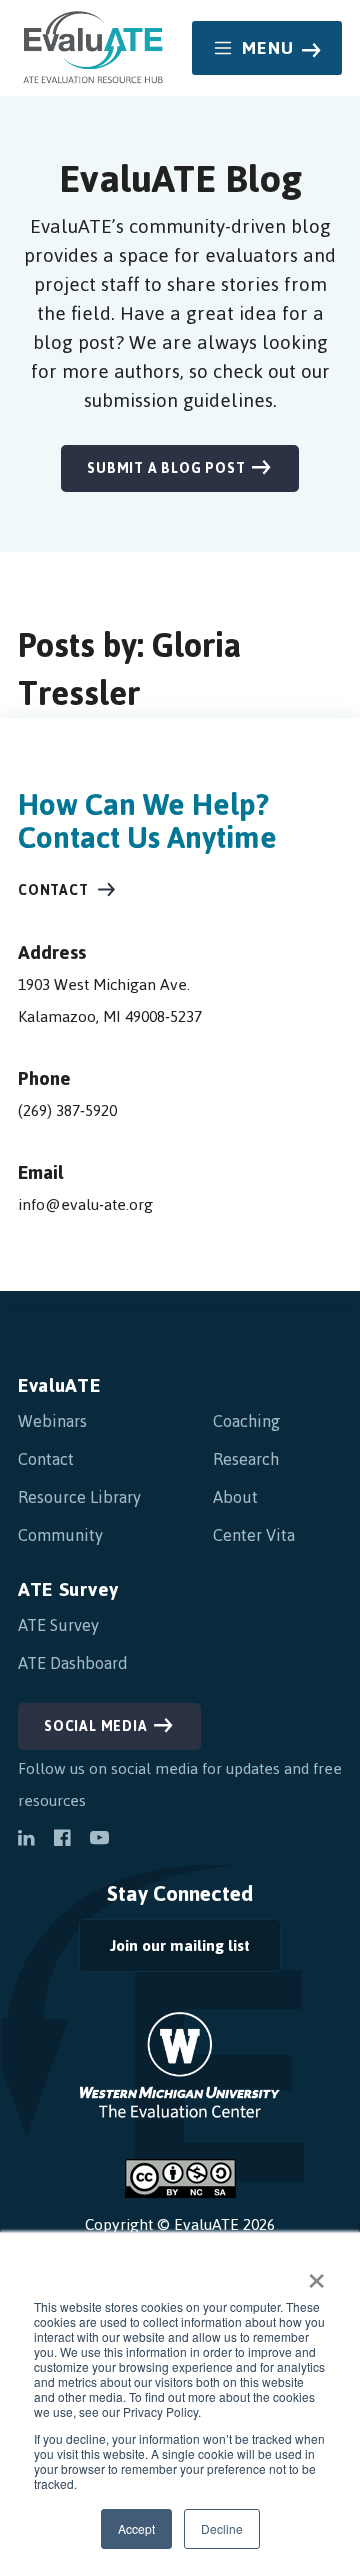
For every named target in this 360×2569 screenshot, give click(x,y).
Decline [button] (222, 2528)
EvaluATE (59, 1385)
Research (246, 1459)
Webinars (52, 1421)
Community (60, 1535)
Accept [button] (136, 2528)
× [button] (316, 2274)
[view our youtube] (99, 1840)
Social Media (96, 1726)
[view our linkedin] (26, 1840)
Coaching (246, 1421)
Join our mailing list (164, 1950)
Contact (53, 890)
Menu (268, 48)
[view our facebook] (62, 1840)
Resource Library (79, 1497)
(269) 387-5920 (67, 1110)
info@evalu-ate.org (85, 1204)
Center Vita (254, 1535)
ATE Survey (68, 1589)
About (235, 1497)
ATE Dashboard (73, 1663)
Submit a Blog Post (166, 468)
